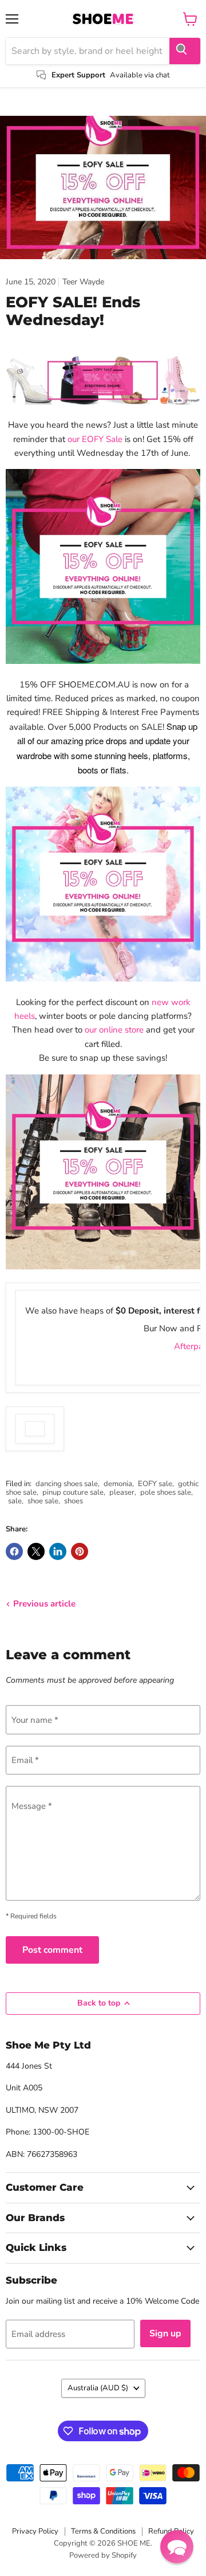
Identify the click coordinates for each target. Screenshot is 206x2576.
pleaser (122, 1492)
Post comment (52, 1950)
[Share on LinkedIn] (58, 1551)
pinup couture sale (73, 1492)
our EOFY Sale (95, 439)
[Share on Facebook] (14, 1551)
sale (15, 1501)
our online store (114, 1030)
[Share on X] (36, 1551)
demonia (118, 1484)
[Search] (185, 51)
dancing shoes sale (67, 1484)
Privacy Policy (35, 2531)
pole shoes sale (166, 1492)
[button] (177, 2547)
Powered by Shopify (103, 2555)
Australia (98, 2388)
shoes (74, 1501)
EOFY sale (155, 1484)
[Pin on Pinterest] (80, 1551)
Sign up (165, 2333)
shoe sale (43, 1501)
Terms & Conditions (103, 2531)
